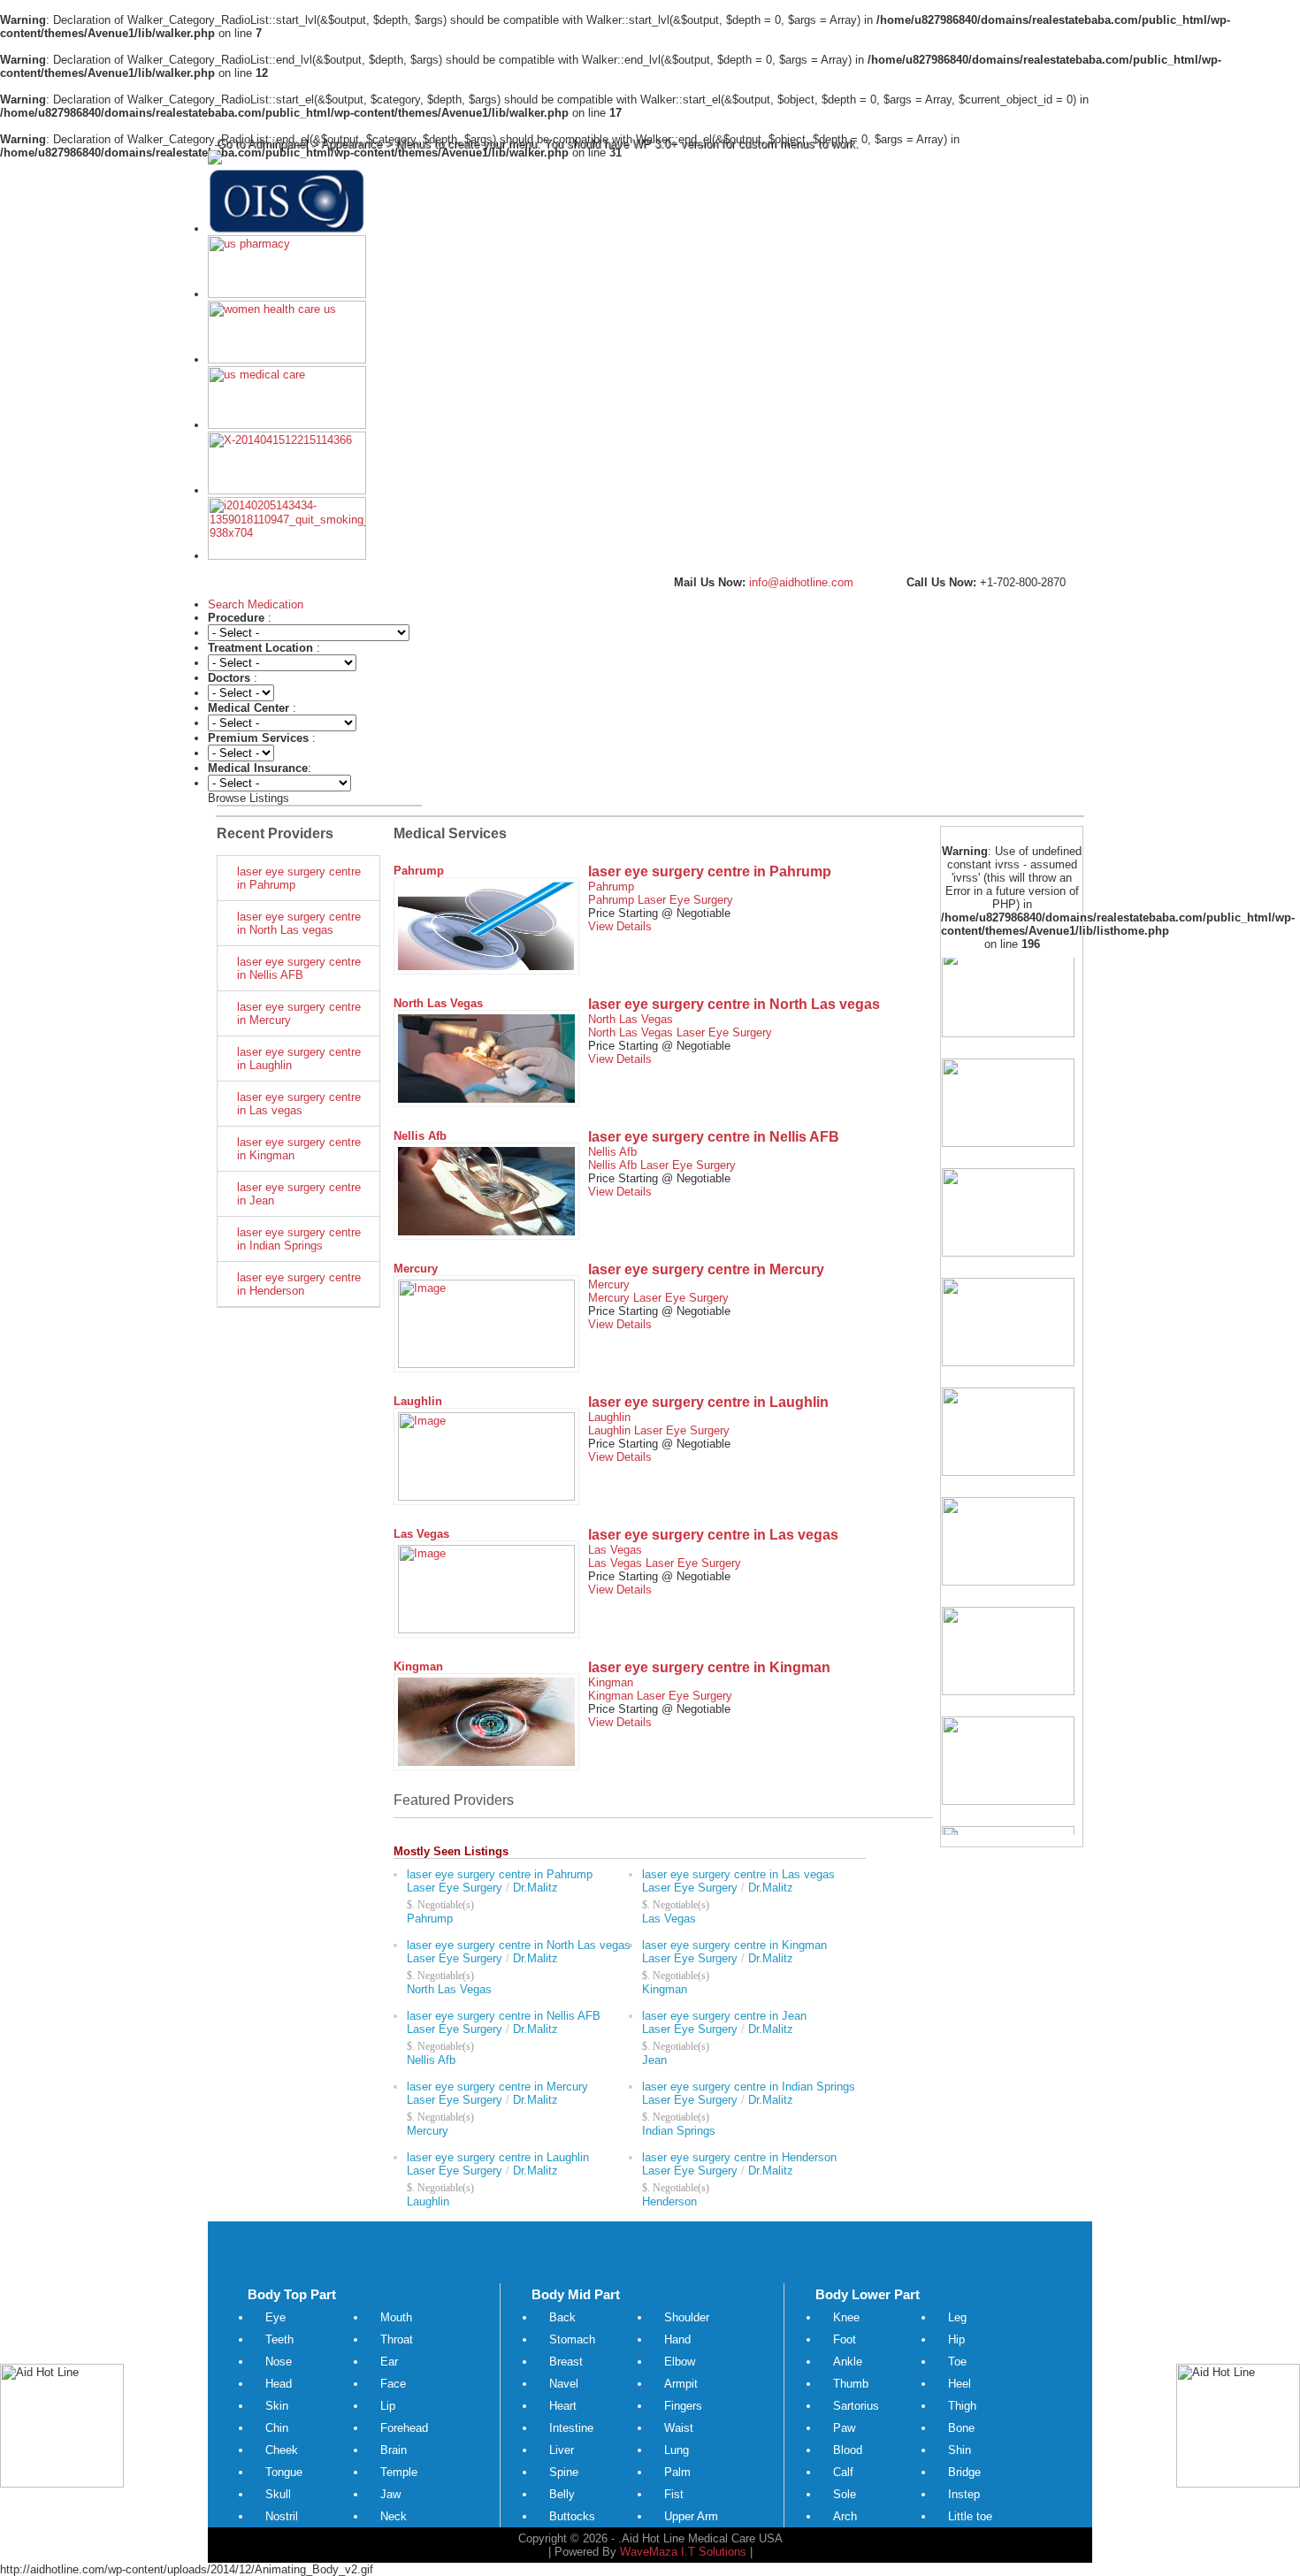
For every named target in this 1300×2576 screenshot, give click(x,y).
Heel (960, 2384)
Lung (677, 2450)
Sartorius (856, 2406)
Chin (277, 2428)
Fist (674, 2494)
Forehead (404, 2428)
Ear (389, 2362)
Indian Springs (679, 2131)
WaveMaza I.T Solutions (683, 2552)
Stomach (572, 2339)
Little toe (970, 2516)
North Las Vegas (438, 1003)
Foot (845, 2339)
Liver (562, 2450)
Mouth (396, 2317)
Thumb (851, 2384)
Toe (957, 2362)
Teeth (279, 2339)
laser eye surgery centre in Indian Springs (299, 1239)
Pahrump (419, 871)
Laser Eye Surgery (685, 900)
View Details (620, 926)
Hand (677, 2339)
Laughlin (418, 1401)
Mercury (416, 1269)
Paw (844, 2428)
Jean (654, 2060)
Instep (964, 2494)
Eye (275, 2317)
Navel (564, 2384)
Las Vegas (421, 1534)
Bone (961, 2428)
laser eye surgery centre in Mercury (299, 1013)
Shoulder (687, 2317)
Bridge (964, 2472)
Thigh (962, 2406)
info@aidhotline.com (799, 582)
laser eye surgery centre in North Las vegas (299, 923)
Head (279, 2384)
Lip (388, 2406)
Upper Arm (691, 2516)
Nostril (282, 2516)
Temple (399, 2472)
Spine (564, 2472)
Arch (845, 2516)
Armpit (681, 2384)
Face (393, 2384)
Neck (394, 2516)
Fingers (683, 2406)
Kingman (418, 1666)
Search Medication (256, 604)
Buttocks (572, 2516)
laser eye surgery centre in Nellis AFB (299, 968)
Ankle (848, 2362)
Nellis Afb (420, 1136)
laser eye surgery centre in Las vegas (299, 1104)
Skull (278, 2494)
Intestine (571, 2428)
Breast (566, 2362)
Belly (562, 2494)
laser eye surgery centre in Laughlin (299, 1059)
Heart (563, 2406)
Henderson (669, 2201)
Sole (845, 2494)
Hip (956, 2339)
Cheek (282, 2450)
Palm (677, 2472)
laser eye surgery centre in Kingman (299, 1149)
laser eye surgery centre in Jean (299, 1194)
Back (562, 2317)
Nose (279, 2362)
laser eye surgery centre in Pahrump (299, 878)
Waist (679, 2428)
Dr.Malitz (535, 1888)
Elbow (680, 2362)
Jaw (390, 2494)
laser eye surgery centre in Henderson (299, 1284)
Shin (960, 2450)
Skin (277, 2406)
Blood (848, 2450)
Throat (397, 2339)
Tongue (284, 2472)
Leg (957, 2317)
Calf (843, 2472)
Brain (394, 2450)
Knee (846, 2317)
